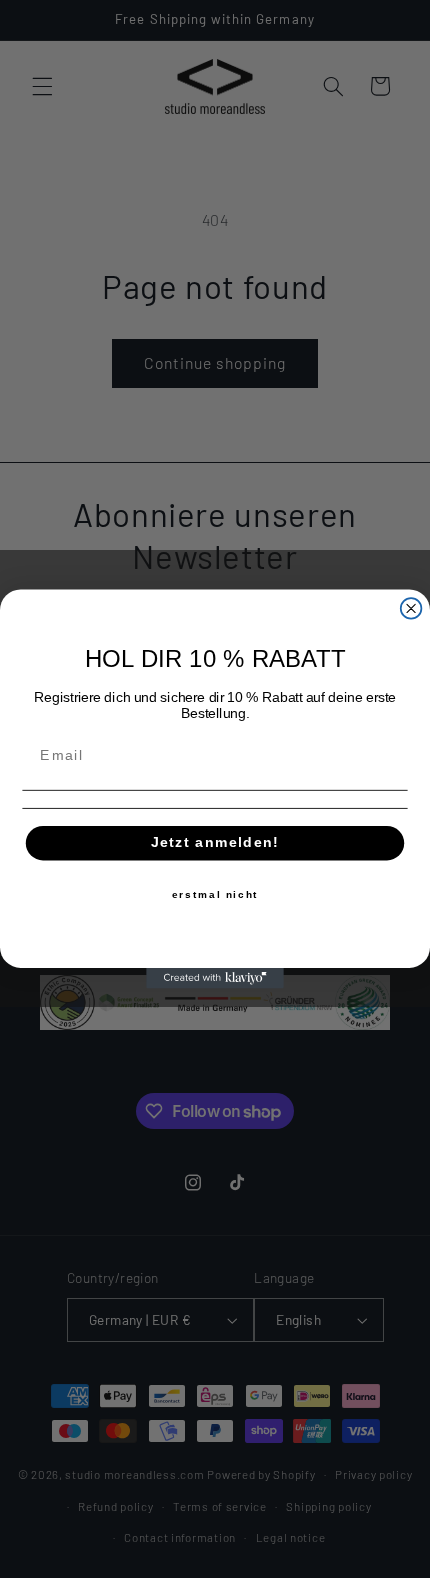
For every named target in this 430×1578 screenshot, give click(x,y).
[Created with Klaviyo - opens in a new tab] (215, 978)
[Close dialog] (411, 608)
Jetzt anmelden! (215, 842)
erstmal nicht (215, 895)
